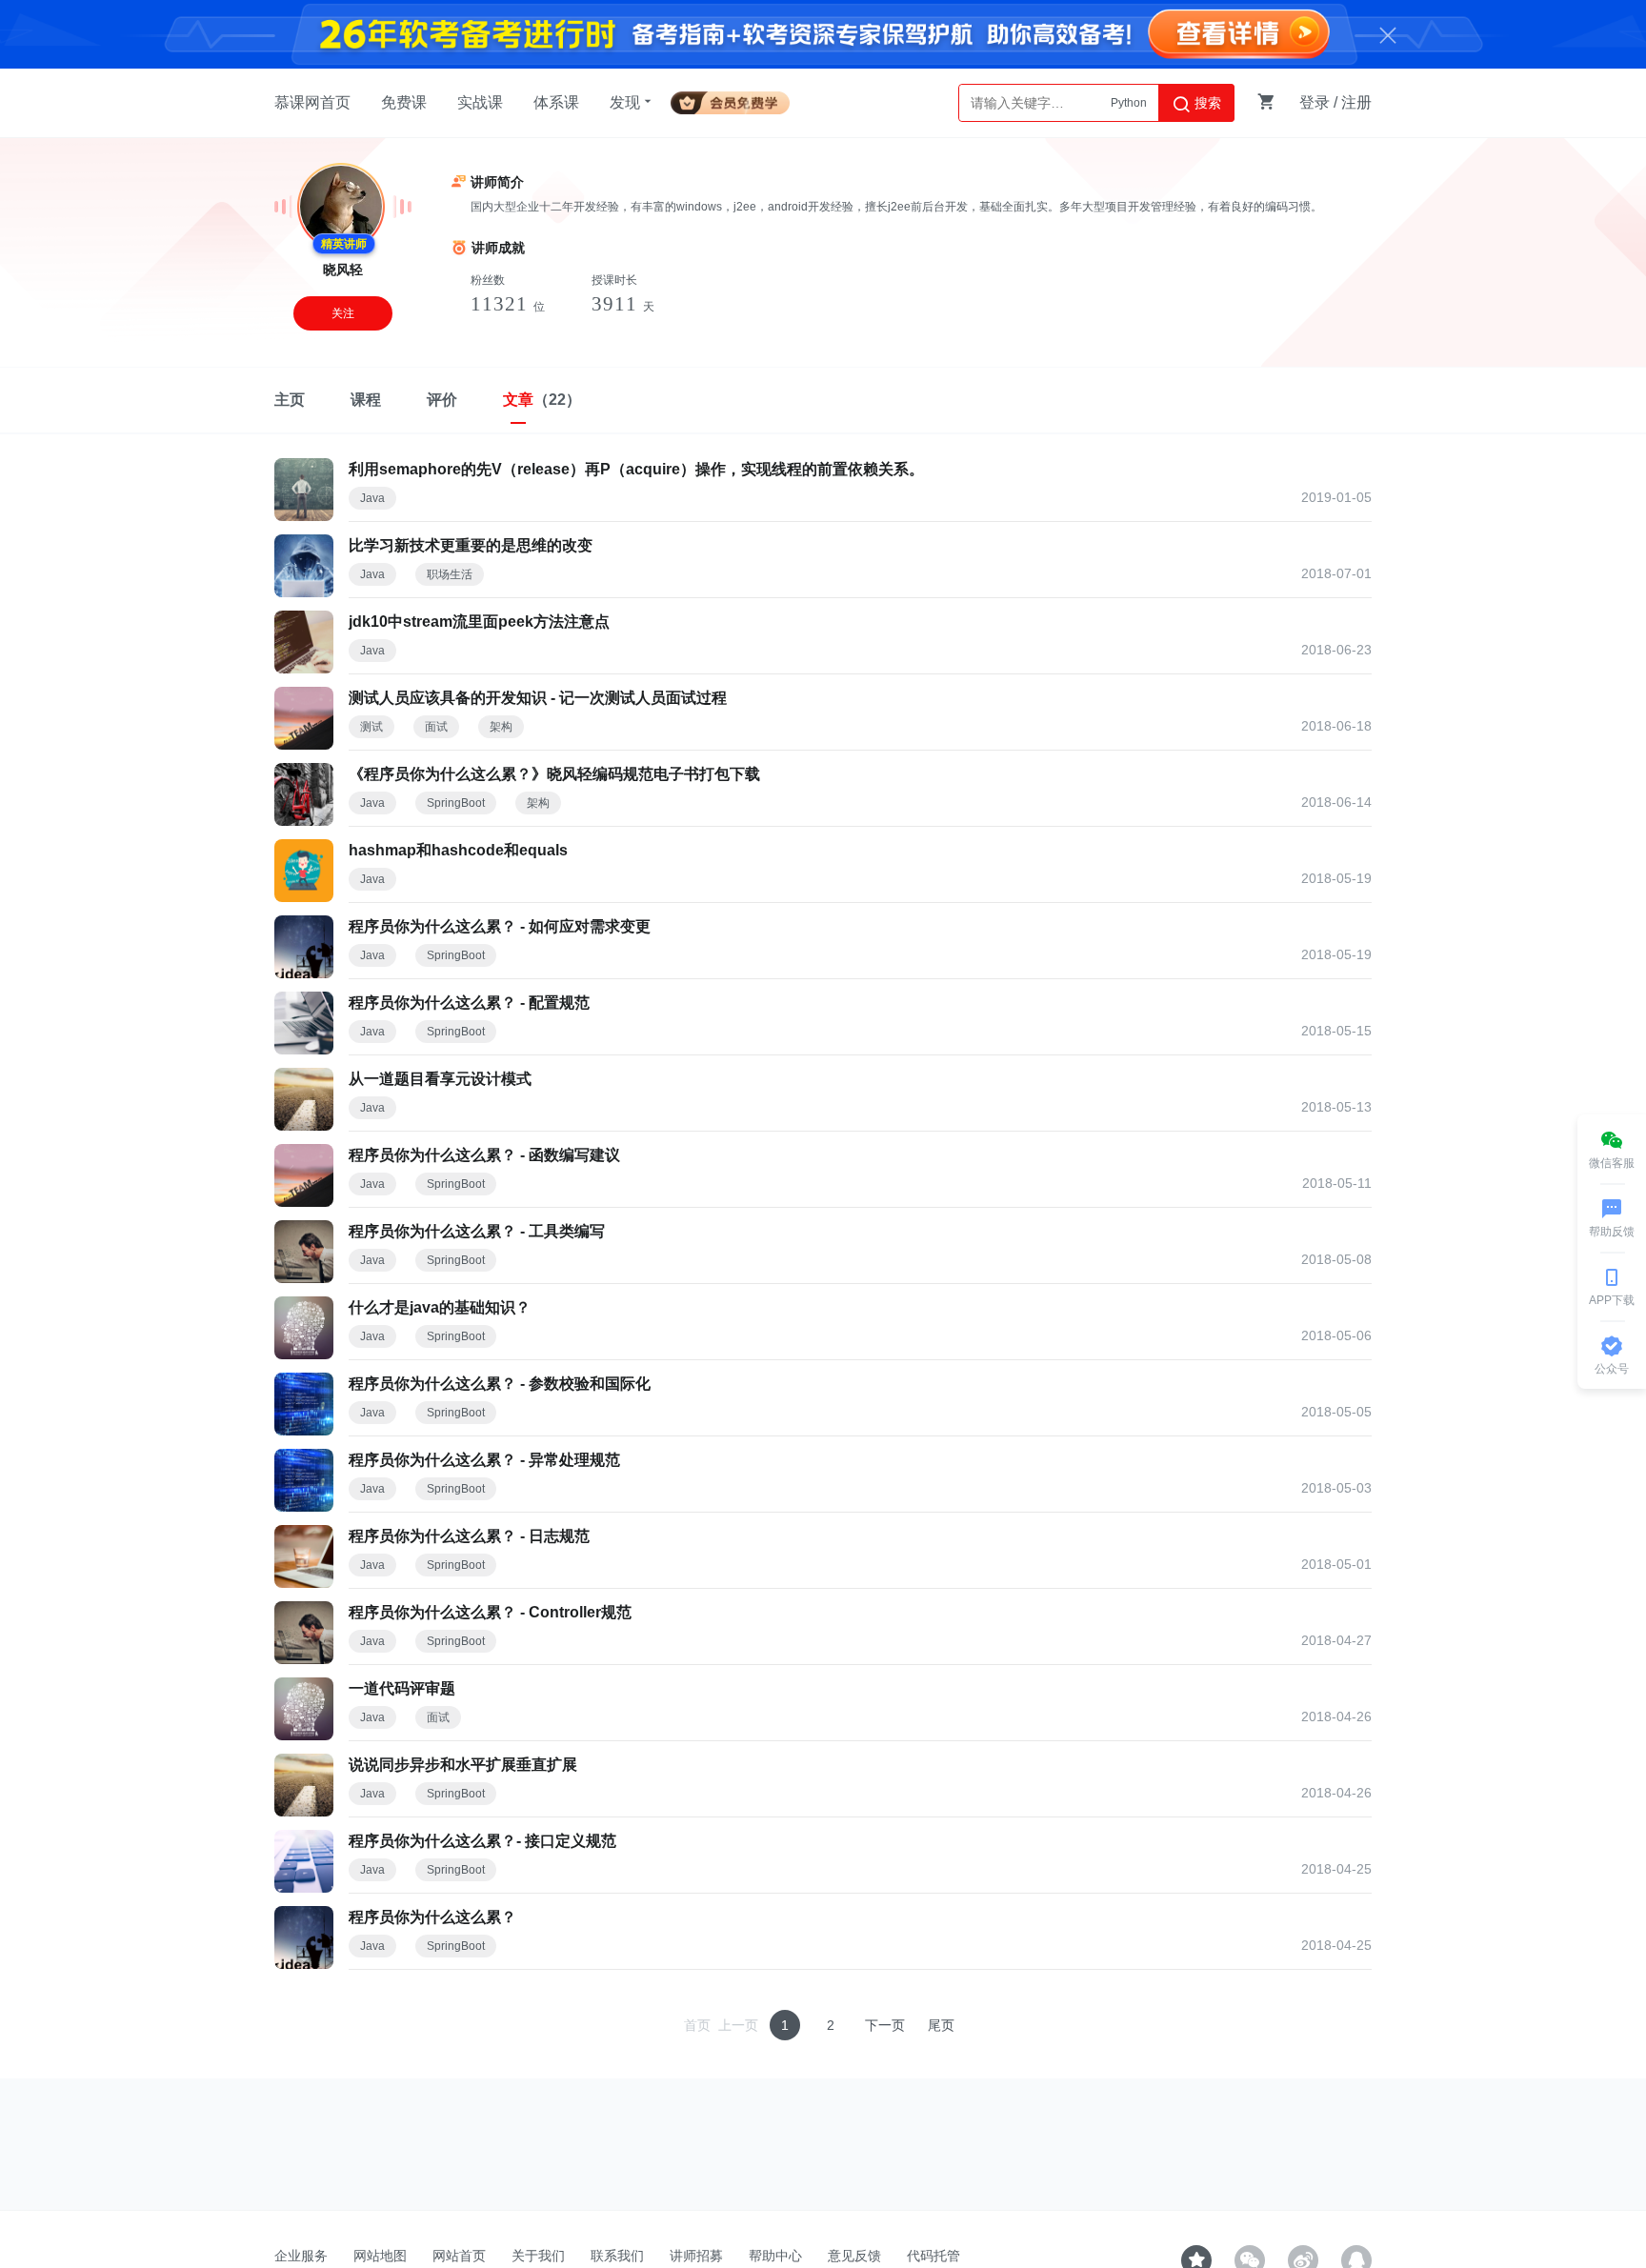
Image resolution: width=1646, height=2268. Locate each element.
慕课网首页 (312, 102)
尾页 (941, 2025)
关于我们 (538, 2256)
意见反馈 (854, 2256)
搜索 (1206, 103)
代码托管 (933, 2256)
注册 (1356, 102)
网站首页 (459, 2256)
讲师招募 (696, 2256)
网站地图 (380, 2256)
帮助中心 (775, 2256)
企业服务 (301, 2256)
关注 (343, 313)
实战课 (480, 102)
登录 (1315, 102)
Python (1129, 103)
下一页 (885, 2025)
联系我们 (617, 2256)
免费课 (404, 102)
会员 (738, 100)
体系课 (556, 102)
